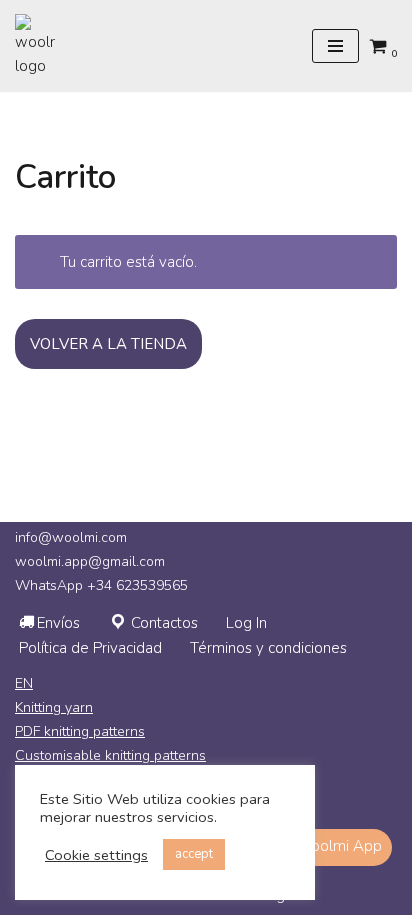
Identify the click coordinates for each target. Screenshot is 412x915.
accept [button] (194, 854)
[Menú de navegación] (335, 46)
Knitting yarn (54, 707)
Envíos (58, 623)
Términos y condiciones (268, 648)
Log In (246, 623)
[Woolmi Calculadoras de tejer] (35, 46)
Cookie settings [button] (96, 855)
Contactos (164, 623)
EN (24, 683)
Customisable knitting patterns (110, 755)
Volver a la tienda (108, 344)
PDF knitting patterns (80, 731)
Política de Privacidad (90, 648)
